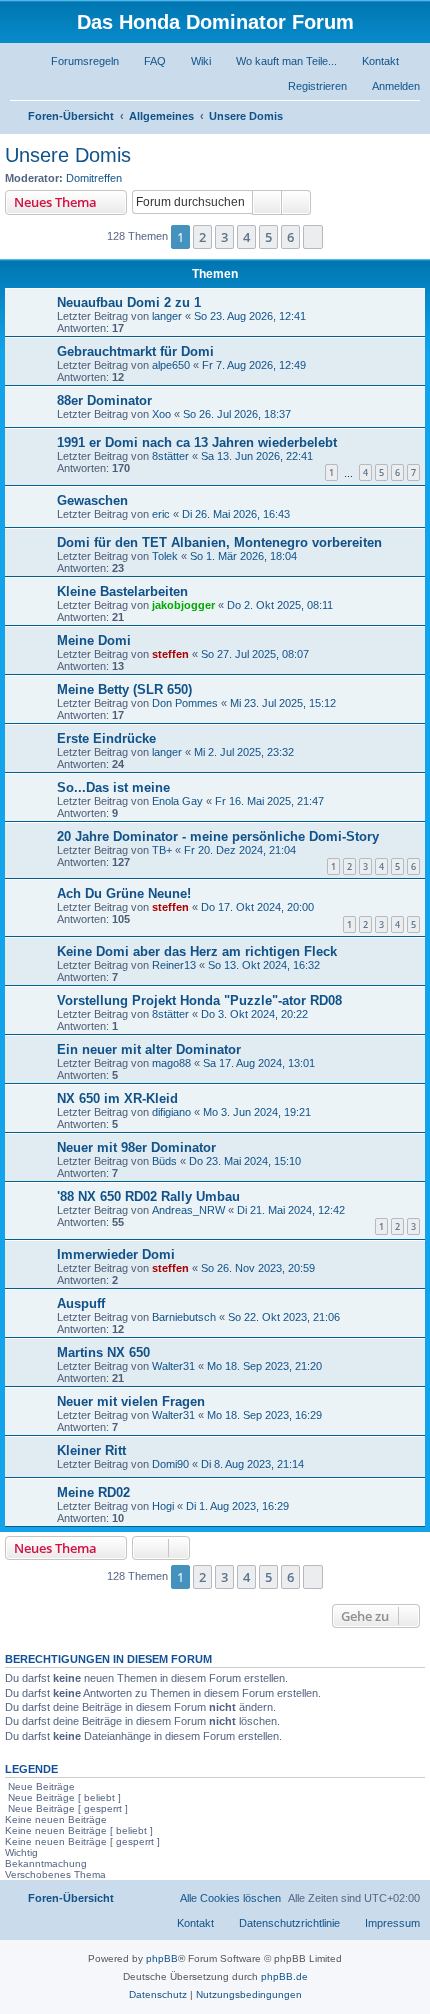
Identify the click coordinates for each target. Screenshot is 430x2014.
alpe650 (171, 365)
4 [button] (246, 237)
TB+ (162, 850)
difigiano (171, 1112)
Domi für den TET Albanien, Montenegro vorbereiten (219, 542)
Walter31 (173, 1366)
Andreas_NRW (188, 1210)
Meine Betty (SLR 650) (124, 689)
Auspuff (81, 1303)
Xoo (161, 414)
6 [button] (290, 237)
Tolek (165, 556)
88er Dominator (104, 400)
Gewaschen (92, 500)
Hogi (163, 1506)
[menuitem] (76, 61)
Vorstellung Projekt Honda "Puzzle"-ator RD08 (199, 1000)
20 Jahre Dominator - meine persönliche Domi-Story (218, 836)
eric (161, 514)
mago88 (171, 1063)
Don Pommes (185, 703)
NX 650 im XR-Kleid (117, 1098)
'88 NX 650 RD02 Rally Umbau (148, 1196)
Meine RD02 (93, 1492)
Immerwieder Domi (116, 1254)
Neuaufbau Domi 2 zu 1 (129, 302)
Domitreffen (94, 178)
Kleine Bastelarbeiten (122, 591)
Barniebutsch (184, 1317)
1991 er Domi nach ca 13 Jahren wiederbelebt (197, 442)
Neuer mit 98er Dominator (136, 1147)
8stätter (170, 456)
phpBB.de (284, 1976)
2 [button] (202, 237)
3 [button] (224, 237)
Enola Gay (177, 801)
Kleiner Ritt (91, 1450)
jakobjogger (183, 605)
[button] (313, 237)
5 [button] (268, 237)
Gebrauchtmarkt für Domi (135, 351)
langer (167, 316)
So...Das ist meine (113, 787)
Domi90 (170, 1464)
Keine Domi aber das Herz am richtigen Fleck (197, 951)
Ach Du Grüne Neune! (124, 893)
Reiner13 (174, 965)
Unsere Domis (68, 155)
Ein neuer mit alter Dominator (149, 1049)
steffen (170, 654)
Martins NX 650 (103, 1352)
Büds (164, 1161)
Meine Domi (94, 640)
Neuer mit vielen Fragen (131, 1401)
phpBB (162, 1958)
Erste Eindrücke (106, 738)
